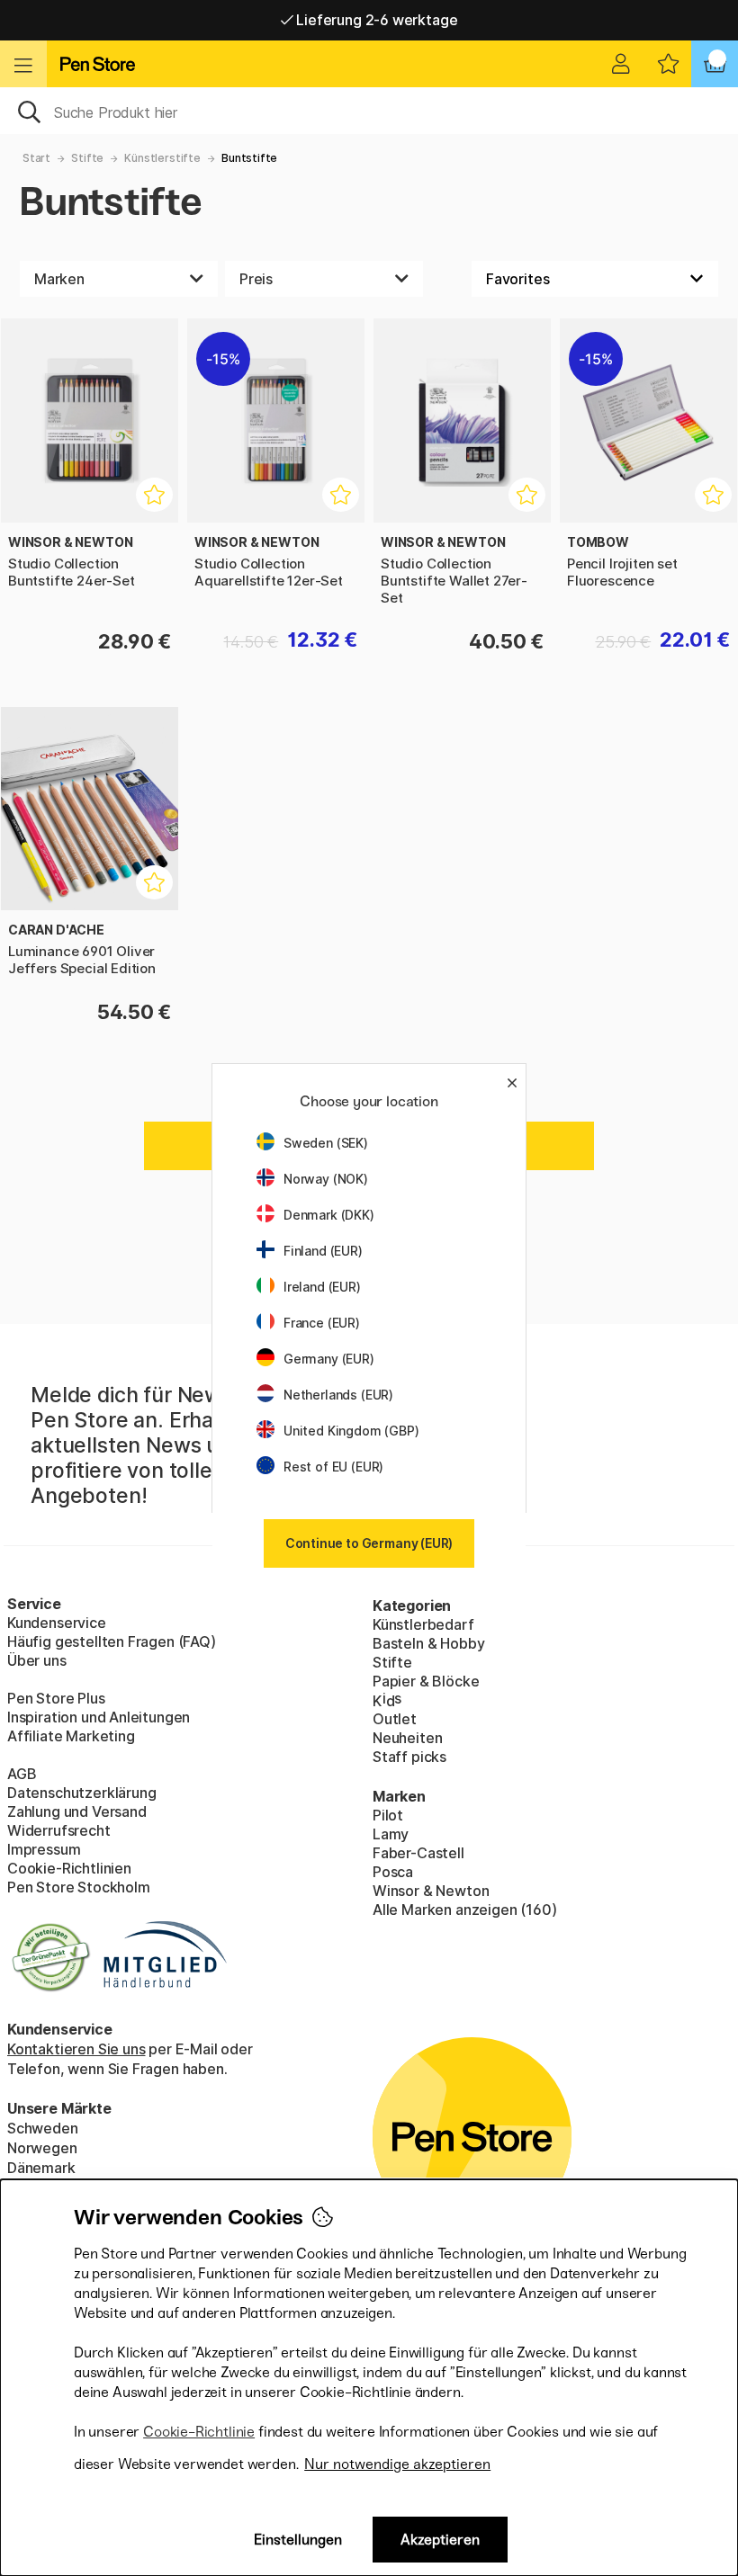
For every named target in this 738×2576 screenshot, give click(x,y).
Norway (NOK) (326, 1179)
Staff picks (409, 1757)
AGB (22, 1774)
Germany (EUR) (329, 1359)
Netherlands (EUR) (338, 1395)
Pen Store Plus (56, 1698)
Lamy (391, 1834)
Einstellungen (298, 2540)
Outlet (395, 1719)
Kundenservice (57, 1623)
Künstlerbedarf (423, 1624)
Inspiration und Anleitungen (99, 1717)
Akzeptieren (440, 2540)
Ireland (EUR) (322, 1287)
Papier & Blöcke (426, 1681)
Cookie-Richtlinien (69, 1868)
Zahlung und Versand (77, 1811)
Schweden (43, 2128)
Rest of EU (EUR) (333, 1467)
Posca (393, 1872)
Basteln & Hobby (428, 1643)
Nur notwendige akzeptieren (397, 2464)
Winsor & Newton (431, 1891)
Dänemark (41, 2168)
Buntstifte (249, 158)
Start (36, 158)
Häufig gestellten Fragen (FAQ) (112, 1641)
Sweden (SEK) (326, 1143)
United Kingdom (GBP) (351, 1431)
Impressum (44, 1849)
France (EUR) (322, 1323)
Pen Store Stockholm (79, 1887)
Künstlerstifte (162, 158)
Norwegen (42, 2148)
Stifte (87, 158)
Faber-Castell (418, 1853)
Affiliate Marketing (71, 1736)
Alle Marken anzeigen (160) (464, 1910)
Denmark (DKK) (329, 1215)
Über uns (37, 1660)
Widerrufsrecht (59, 1830)
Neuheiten (407, 1738)
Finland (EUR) (323, 1251)
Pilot (388, 1815)
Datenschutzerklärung (81, 1793)
